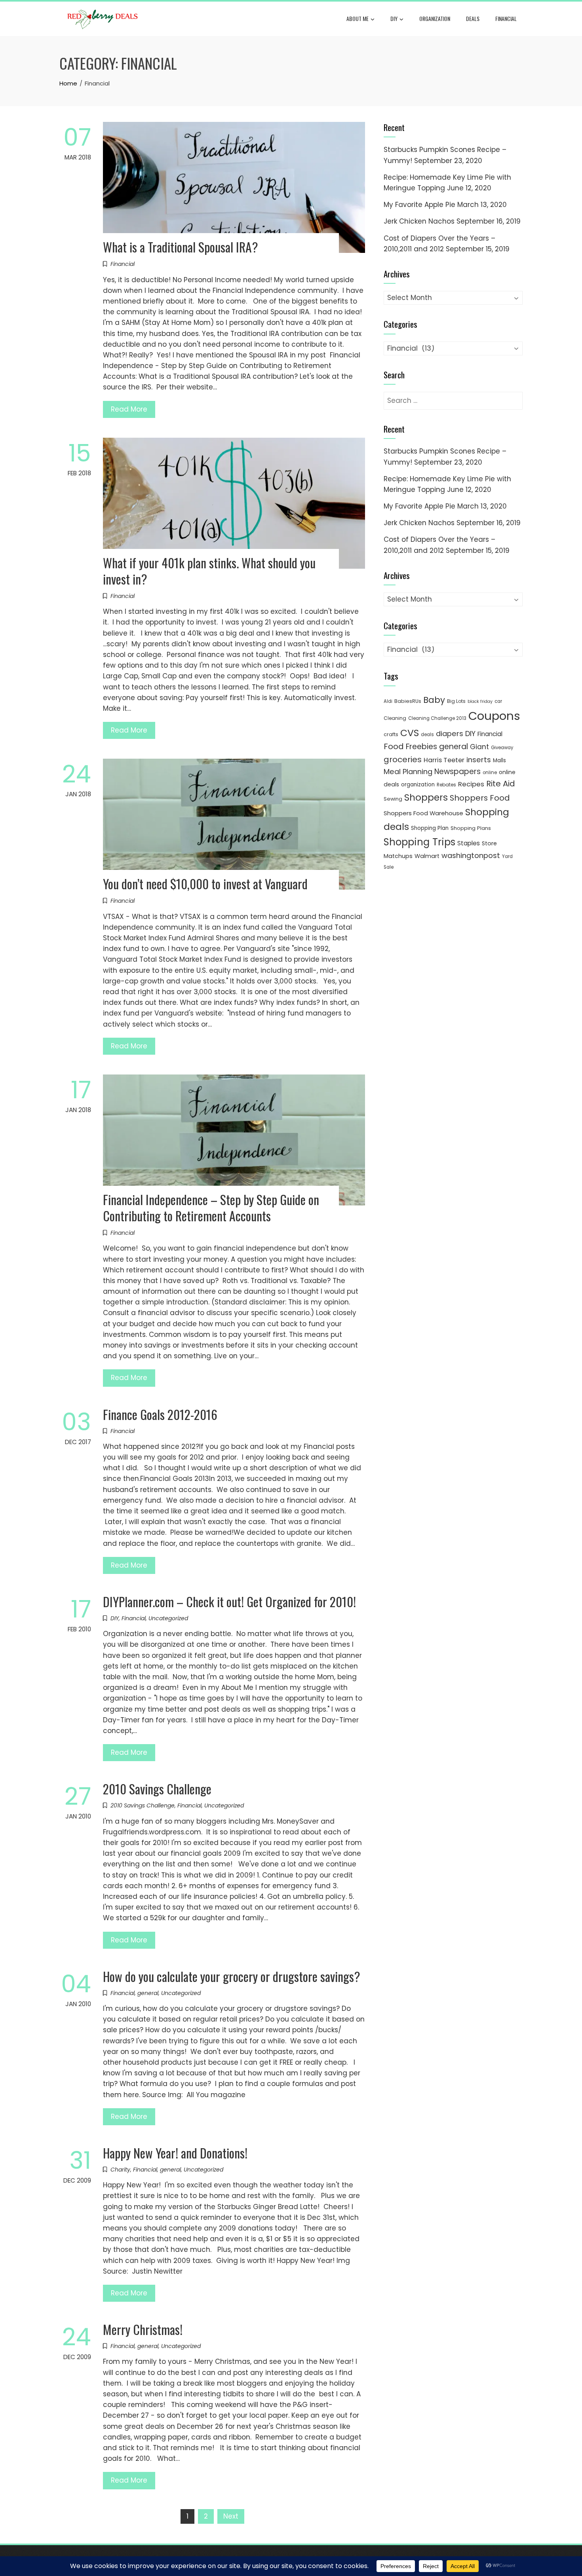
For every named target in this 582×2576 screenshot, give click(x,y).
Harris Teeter (444, 760)
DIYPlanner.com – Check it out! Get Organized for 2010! (229, 1601)
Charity (120, 2170)
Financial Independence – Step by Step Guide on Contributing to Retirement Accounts (211, 1207)
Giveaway (502, 748)
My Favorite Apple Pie (419, 205)
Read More (129, 409)
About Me (358, 18)
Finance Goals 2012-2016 (160, 1414)
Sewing (393, 799)
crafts (391, 734)
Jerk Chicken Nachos (419, 221)
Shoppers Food (480, 798)
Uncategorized (168, 1618)
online (490, 773)
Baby (434, 700)
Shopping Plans (471, 828)
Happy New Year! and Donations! (175, 2153)
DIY (394, 18)
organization (418, 785)
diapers (450, 734)
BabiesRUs (408, 701)
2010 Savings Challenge (157, 1789)
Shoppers (426, 797)
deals (473, 18)
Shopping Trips (419, 842)
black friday (480, 701)
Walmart (427, 856)
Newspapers (457, 772)
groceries (403, 759)
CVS (410, 733)
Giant (479, 747)
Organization (435, 18)
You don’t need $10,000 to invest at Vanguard (205, 884)
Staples (469, 843)
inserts (479, 760)
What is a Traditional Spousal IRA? (181, 247)
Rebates (446, 785)
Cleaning (395, 718)
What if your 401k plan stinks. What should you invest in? (209, 571)
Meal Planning (408, 772)
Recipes (471, 784)
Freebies (421, 747)
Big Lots (456, 701)
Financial (506, 18)
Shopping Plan (430, 828)
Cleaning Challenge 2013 (437, 718)
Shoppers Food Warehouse (423, 813)
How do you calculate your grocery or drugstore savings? (232, 1976)
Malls (499, 760)
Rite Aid (501, 784)
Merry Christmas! (143, 2329)
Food (394, 746)
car (498, 701)
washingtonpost (471, 855)
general (148, 1993)
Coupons (494, 716)
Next (231, 2516)
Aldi (388, 701)
